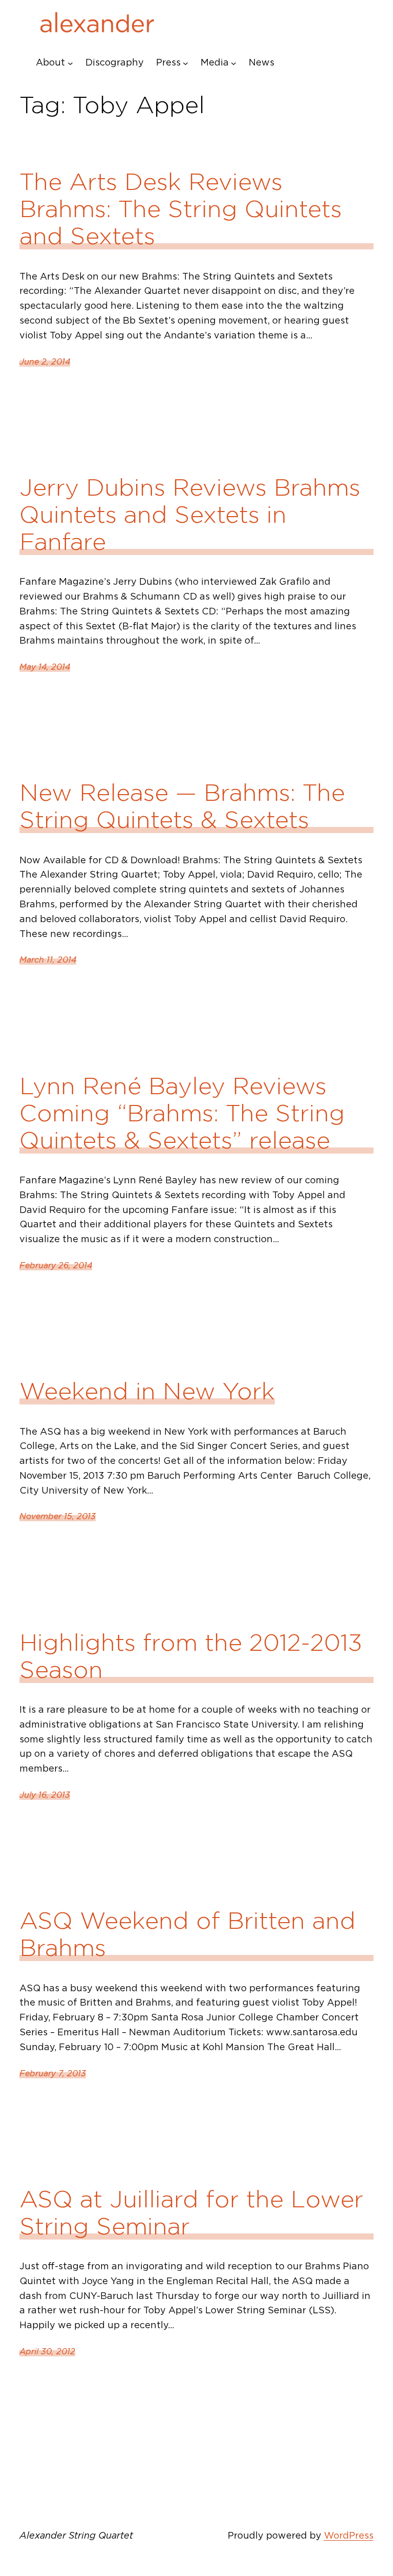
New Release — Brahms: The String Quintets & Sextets (182, 806)
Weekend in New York (147, 1391)
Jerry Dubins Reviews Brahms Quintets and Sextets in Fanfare (190, 514)
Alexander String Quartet (76, 2535)
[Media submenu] (234, 63)
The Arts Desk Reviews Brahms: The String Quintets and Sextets (181, 209)
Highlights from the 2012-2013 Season (191, 1656)
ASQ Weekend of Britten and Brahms (188, 1934)
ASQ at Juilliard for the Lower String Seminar (191, 2212)
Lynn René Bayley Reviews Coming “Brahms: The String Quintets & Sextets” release (182, 1113)
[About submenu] (70, 63)
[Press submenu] (185, 63)
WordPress (349, 2535)
